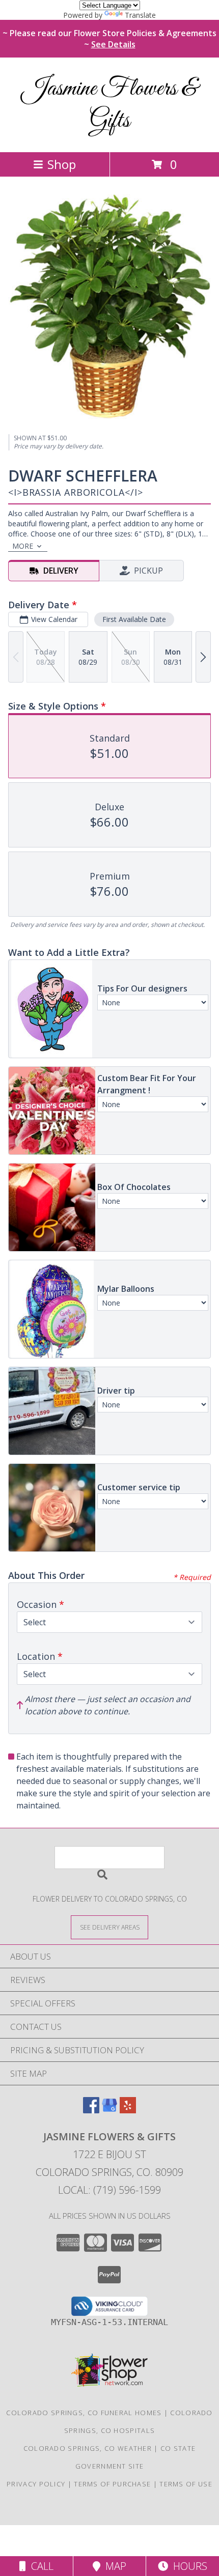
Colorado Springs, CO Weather (88, 2448)
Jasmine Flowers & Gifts (109, 105)
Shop (62, 164)
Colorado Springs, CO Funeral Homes (84, 2413)
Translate (140, 15)
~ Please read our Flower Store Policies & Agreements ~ (109, 39)
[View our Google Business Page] (109, 2110)
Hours (188, 2566)
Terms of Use (186, 2484)
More (23, 546)
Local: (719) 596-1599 (109, 2190)
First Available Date (134, 619)
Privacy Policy (36, 2484)
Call (40, 2566)
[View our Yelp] (128, 2110)
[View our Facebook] (91, 2110)
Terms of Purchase (112, 2484)
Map (113, 2566)
